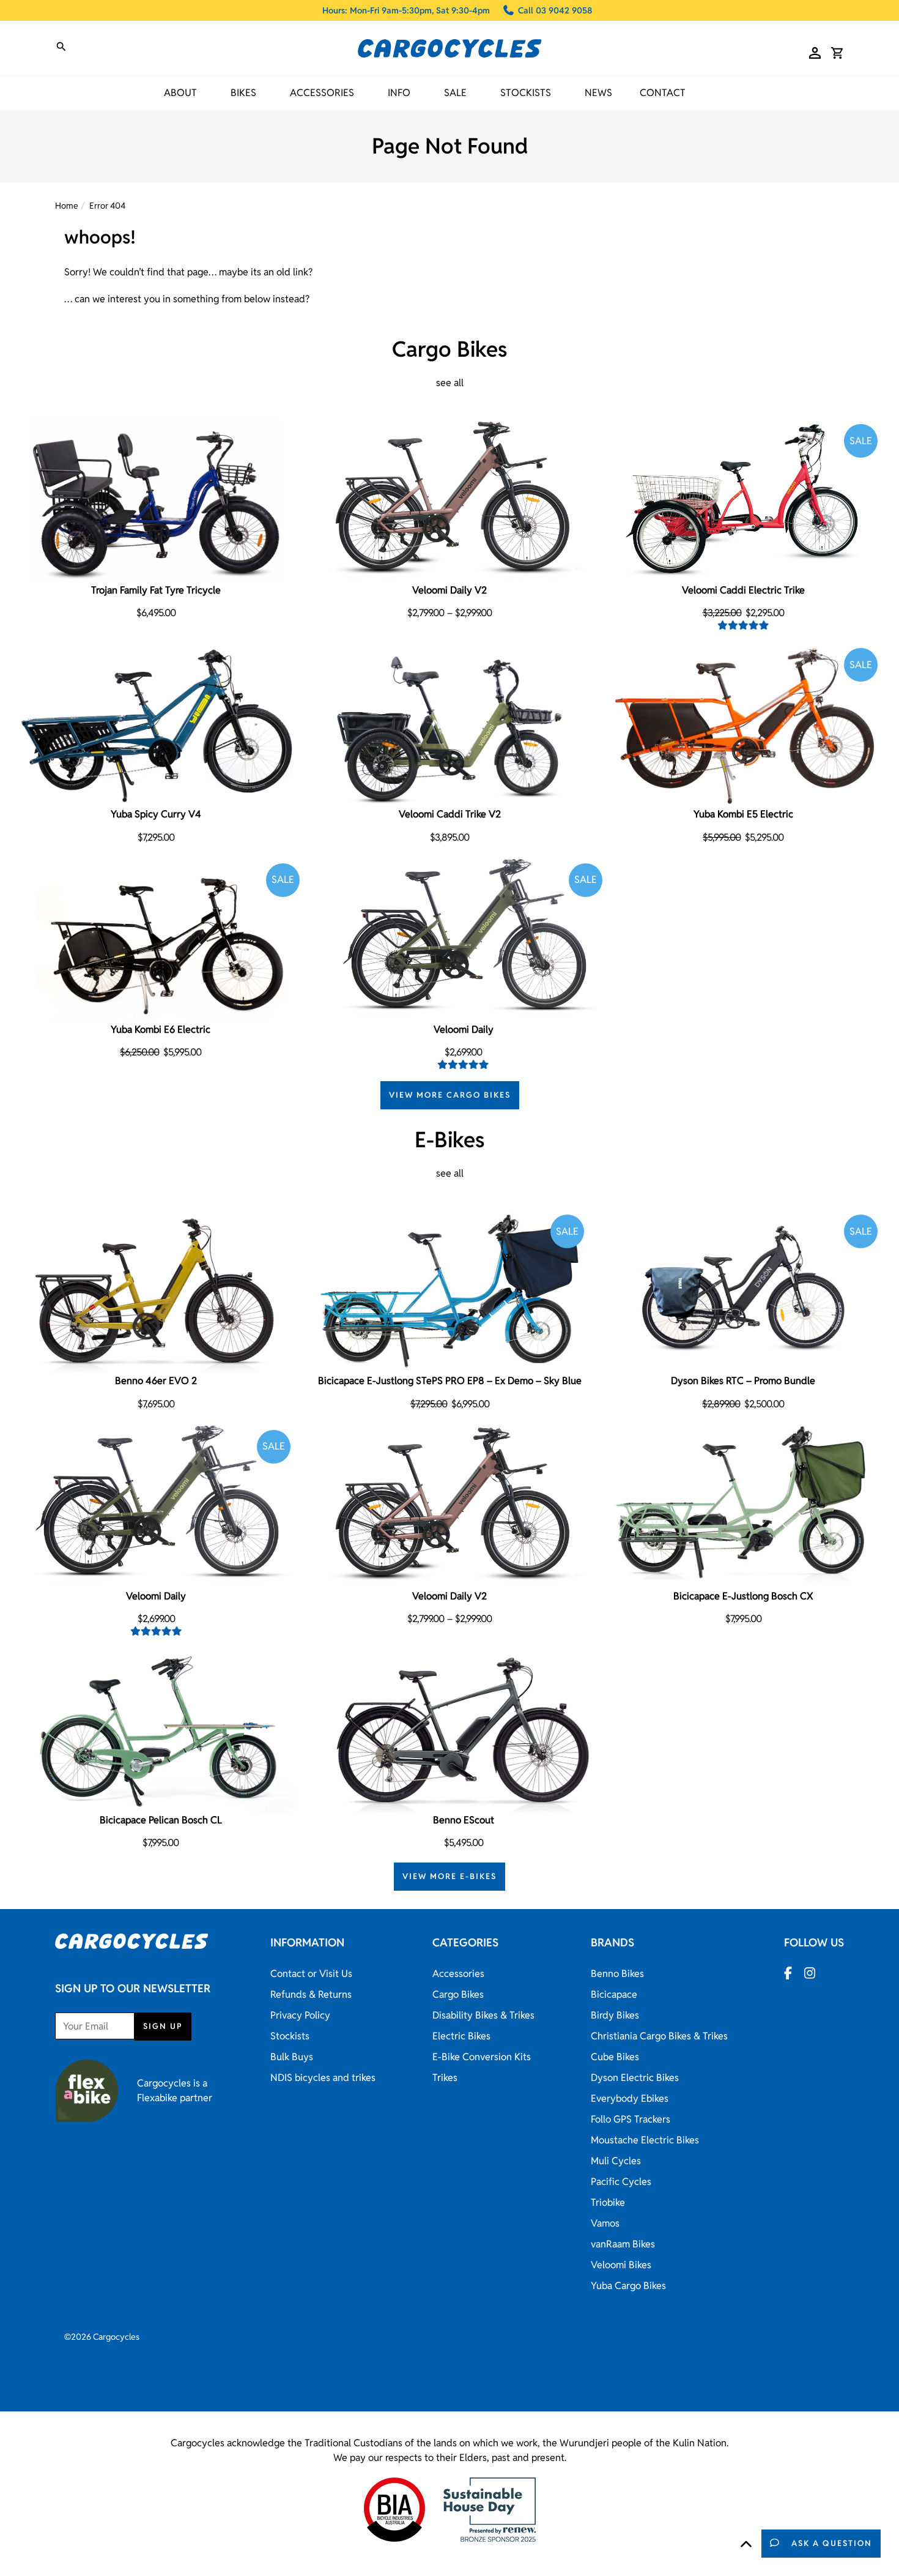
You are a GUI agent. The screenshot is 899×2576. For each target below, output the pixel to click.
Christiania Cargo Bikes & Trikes (659, 2036)
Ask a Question (832, 2543)
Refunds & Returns (311, 1994)
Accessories (458, 1974)
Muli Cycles (616, 2161)
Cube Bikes (615, 2057)
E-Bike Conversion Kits (482, 2057)
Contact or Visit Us (311, 1974)
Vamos (605, 2223)
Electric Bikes (461, 2036)
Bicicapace (614, 1994)
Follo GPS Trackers (631, 2119)
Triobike (608, 2202)
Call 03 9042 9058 (555, 10)
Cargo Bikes (458, 1994)
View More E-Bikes (449, 1876)
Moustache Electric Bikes (645, 2140)
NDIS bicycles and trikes (323, 2078)
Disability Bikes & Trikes (483, 2015)
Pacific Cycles (621, 2182)
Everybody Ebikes (630, 2098)
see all (450, 383)
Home (67, 206)
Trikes (445, 2078)
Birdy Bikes (615, 2015)
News (598, 93)
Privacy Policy (300, 2015)
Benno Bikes (617, 1974)
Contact (663, 93)
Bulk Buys (292, 2057)
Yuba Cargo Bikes (628, 2286)
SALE (455, 93)
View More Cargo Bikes (450, 1095)
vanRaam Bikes (623, 2244)
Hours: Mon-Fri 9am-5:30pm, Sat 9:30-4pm (406, 10)
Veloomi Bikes (621, 2265)
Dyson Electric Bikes (635, 2078)
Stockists (526, 93)
